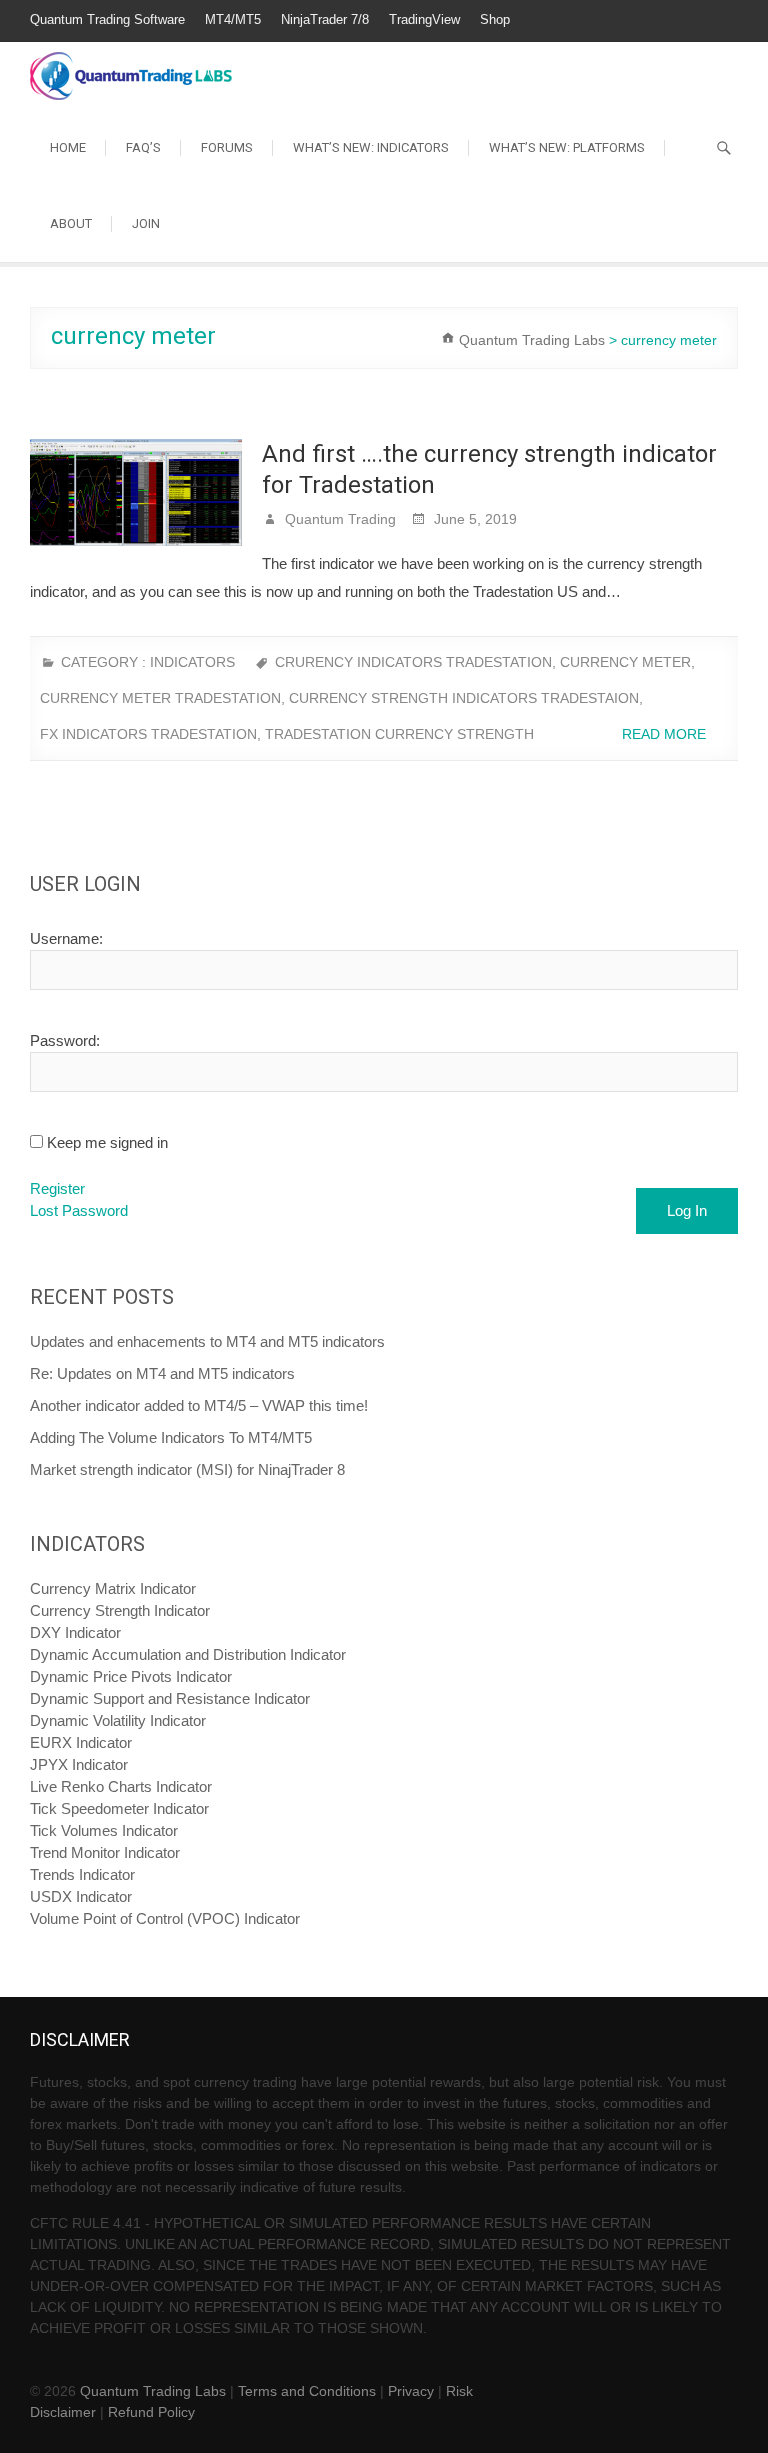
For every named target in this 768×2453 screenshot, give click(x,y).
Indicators (192, 662)
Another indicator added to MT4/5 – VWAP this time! (199, 1405)
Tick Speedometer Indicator (119, 1808)
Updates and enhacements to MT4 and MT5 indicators (207, 1341)
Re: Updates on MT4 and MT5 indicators (162, 1373)
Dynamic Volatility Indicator (118, 1720)
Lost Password (79, 1210)
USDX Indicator (81, 1896)
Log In (687, 1210)
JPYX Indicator (79, 1764)
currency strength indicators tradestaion (464, 698)
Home (68, 147)
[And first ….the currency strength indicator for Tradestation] (136, 492)
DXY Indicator (75, 1632)
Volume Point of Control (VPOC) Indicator (165, 1918)
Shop (495, 19)
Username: (66, 938)
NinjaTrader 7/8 (325, 19)
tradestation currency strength (399, 734)
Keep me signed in (107, 1142)
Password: (65, 1040)
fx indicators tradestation (148, 734)
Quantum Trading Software (107, 19)
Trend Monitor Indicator (105, 1852)
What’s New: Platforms (567, 147)
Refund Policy (151, 2412)
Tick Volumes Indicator (104, 1830)
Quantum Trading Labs (153, 2391)
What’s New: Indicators (371, 147)
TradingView (424, 19)
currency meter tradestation (160, 698)
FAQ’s (143, 147)
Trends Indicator (82, 1874)
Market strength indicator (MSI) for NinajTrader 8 (187, 1469)
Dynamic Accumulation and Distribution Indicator (188, 1654)
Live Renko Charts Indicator (121, 1786)
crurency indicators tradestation (413, 662)
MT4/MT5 (233, 19)
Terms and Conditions (307, 2391)
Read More (666, 734)
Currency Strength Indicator (120, 1610)
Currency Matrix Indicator (113, 1588)
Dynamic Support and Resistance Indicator (170, 1698)
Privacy (411, 2391)
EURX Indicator (81, 1742)
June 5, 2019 (473, 519)
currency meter (625, 662)
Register (57, 1188)
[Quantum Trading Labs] (131, 65)
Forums (227, 147)
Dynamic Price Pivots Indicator (131, 1676)
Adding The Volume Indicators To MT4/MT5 (171, 1437)
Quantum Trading (338, 519)
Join (146, 223)
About (71, 223)
